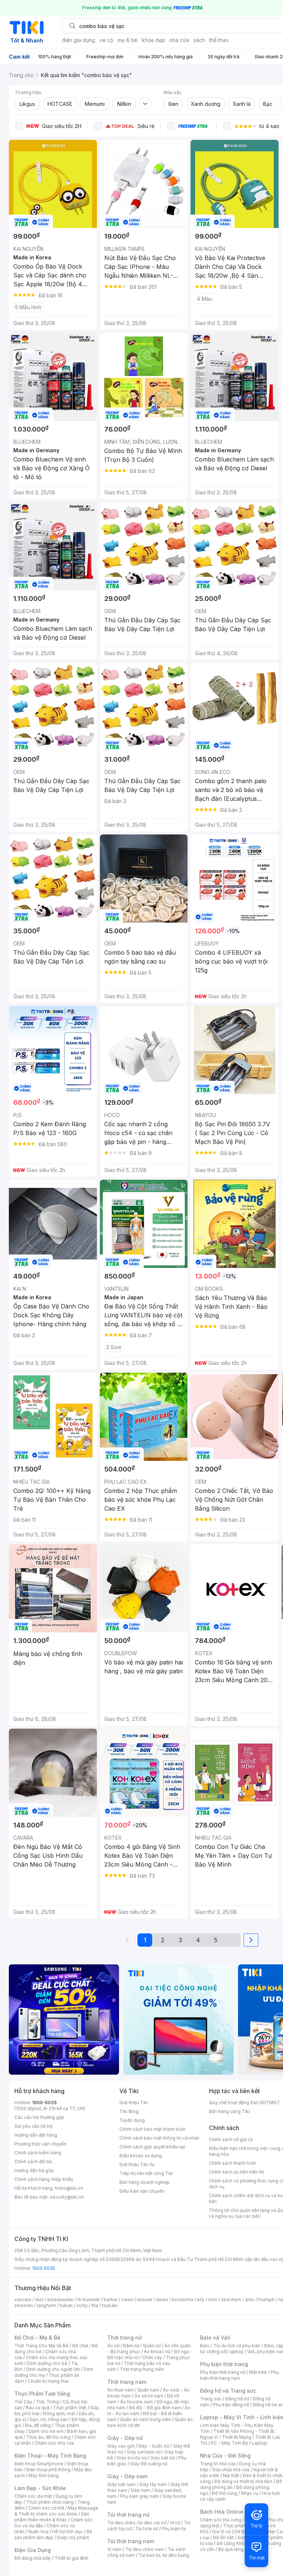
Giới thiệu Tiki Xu (137, 2164)
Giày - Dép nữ (125, 2438)
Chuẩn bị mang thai (48, 2381)
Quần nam (148, 2390)
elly (201, 2300)
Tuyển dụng (132, 2120)
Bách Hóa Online (222, 2512)
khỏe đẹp (153, 40)
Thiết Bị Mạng (237, 2437)
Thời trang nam (127, 2382)
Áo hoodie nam (137, 2402)
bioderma (183, 2300)
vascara (23, 2300)
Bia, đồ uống (38, 2425)
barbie (111, 2300)
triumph (266, 2300)
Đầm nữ (131, 2346)
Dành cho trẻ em (46, 2431)
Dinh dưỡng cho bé (47, 2363)
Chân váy (152, 2357)
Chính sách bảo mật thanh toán (152, 2129)
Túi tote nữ (147, 2529)
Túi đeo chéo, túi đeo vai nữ (137, 2523)
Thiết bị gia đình (71, 2558)
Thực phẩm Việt (70, 2408)
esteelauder (60, 2300)
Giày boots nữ (132, 2458)
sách (199, 40)
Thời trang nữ (125, 2338)
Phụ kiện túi (174, 2529)
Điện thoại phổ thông (48, 2470)
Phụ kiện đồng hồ (231, 2405)
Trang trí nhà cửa (218, 2464)
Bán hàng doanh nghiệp (145, 2182)
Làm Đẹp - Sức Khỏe (40, 2488)
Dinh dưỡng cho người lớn (53, 2369)
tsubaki (110, 2305)
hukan (66, 2305)
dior (39, 2300)
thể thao (219, 40)
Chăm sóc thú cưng (221, 2520)
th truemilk (89, 2300)
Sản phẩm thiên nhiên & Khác (52, 2517)
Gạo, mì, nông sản (49, 2419)
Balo (205, 2346)
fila (95, 2305)
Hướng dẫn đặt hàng (36, 2135)
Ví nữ (175, 2523)
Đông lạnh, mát (59, 2414)
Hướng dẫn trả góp (34, 2170)
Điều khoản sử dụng (141, 2156)
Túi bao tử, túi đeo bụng (164, 2555)
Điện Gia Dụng (33, 2550)
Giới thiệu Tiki (134, 2103)
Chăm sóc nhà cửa (54, 2443)
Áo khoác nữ (157, 2352)
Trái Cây (23, 2402)
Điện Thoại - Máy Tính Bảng (50, 2456)
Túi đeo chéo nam (145, 2549)
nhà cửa (179, 40)
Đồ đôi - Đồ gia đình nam (155, 2408)
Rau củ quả (38, 2408)
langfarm (46, 2305)
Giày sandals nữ (144, 2452)
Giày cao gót (121, 2446)
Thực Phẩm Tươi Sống (42, 2394)
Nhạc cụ (250, 2493)
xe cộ (106, 40)
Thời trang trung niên (142, 2369)
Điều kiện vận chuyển (142, 2191)
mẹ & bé (127, 40)
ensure (145, 2300)
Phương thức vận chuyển (40, 2144)
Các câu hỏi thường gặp (39, 2117)
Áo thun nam (120, 2390)
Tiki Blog (129, 2111)
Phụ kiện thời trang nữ (223, 2372)
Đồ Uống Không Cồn (238, 2543)
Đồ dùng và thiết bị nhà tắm (243, 2481)
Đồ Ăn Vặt (223, 2537)
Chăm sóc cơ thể (46, 2508)
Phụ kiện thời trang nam (240, 2375)
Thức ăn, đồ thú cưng (48, 2437)
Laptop (259, 2443)
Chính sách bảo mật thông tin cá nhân (159, 2138)
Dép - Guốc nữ (154, 2446)
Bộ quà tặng (231, 2549)
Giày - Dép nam (127, 2476)
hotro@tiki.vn (69, 2188)
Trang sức (211, 2399)
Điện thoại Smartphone (39, 2464)
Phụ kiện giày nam (139, 2496)
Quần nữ (152, 2346)
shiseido (24, 2305)
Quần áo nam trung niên (146, 2419)
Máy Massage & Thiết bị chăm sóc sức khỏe (56, 2511)
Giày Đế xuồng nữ (149, 2464)
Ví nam (114, 2549)
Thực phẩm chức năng (50, 2502)
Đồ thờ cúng (225, 2493)
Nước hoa (39, 2532)
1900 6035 (44, 2268)
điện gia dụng (78, 40)
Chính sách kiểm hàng (38, 2153)
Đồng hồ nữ (237, 2399)
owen (127, 2300)
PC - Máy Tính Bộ (229, 2443)
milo (213, 2300)
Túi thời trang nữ (128, 2515)
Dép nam (141, 2490)
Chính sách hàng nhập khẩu (44, 2179)
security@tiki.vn (67, 2197)
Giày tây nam (153, 2484)
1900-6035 (44, 2103)
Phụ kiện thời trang (224, 2364)
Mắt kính (258, 2372)
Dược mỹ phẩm (73, 2537)
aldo (250, 2300)
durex (162, 2300)
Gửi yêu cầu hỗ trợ (33, 2126)
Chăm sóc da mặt (33, 2496)
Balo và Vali (215, 2338)
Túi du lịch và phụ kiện (237, 2346)
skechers (231, 2300)
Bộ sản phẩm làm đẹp (53, 2534)
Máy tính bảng (43, 2475)
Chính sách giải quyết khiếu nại (152, 2147)
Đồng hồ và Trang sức (228, 2391)
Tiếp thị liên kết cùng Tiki (146, 2173)
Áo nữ (113, 2346)
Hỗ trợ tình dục (68, 2532)
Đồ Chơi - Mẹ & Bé (37, 2338)
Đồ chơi (80, 2346)
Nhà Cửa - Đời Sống (225, 2456)
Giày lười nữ (163, 2458)
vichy (82, 2305)
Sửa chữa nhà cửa (231, 2470)
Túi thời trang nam (131, 2541)
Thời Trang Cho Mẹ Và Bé (41, 2346)
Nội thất (231, 2475)
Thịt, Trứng (47, 2402)
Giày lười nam (121, 2484)
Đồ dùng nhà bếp (33, 2558)
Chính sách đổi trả (33, 2162)
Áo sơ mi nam (149, 2396)
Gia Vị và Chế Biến (231, 2532)
